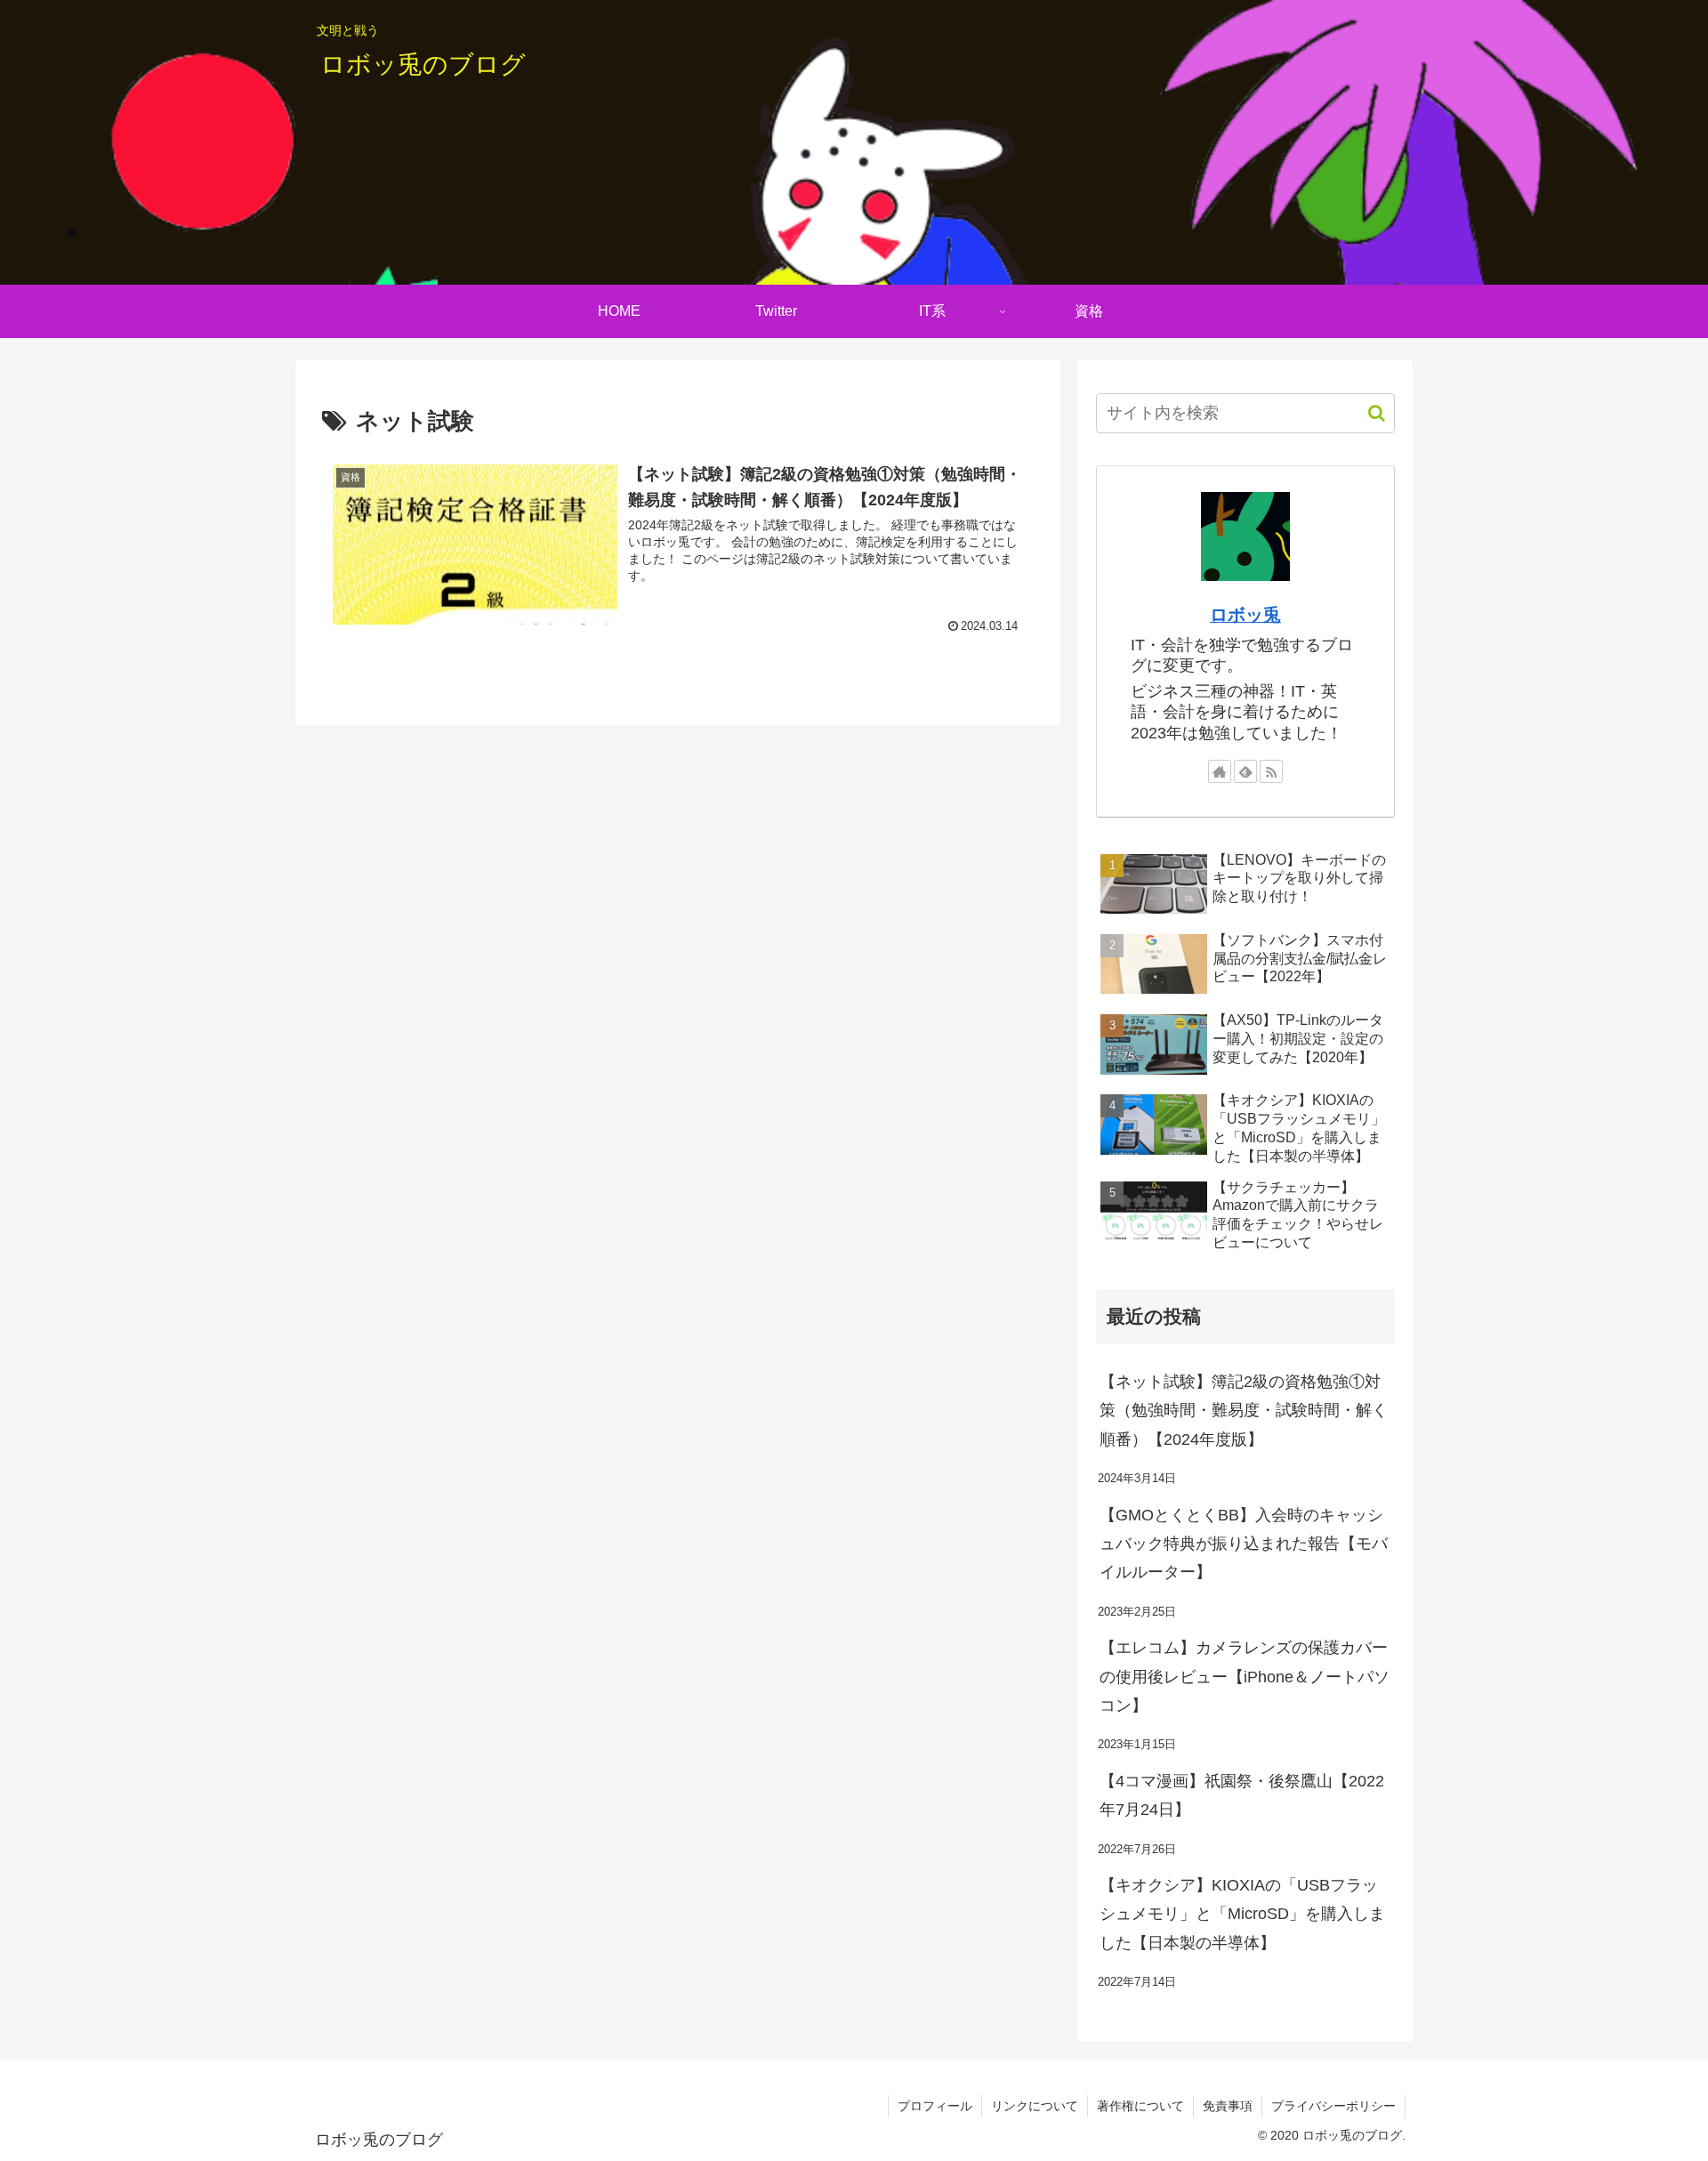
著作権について (1140, 2106)
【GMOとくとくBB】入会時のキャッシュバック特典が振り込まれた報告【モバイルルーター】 (1244, 1544)
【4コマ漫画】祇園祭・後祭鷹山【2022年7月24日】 (1242, 1795)
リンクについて (1035, 2106)
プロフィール (935, 2106)
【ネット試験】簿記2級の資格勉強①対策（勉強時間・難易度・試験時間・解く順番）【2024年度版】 (1244, 1411)
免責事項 (1228, 2106)
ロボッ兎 (1245, 615)
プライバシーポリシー (1333, 2106)
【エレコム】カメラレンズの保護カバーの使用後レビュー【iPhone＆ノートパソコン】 (1245, 1677)
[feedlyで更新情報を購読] (1245, 771)
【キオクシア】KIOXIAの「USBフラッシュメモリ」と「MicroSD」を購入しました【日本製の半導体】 (1242, 1914)
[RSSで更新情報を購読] (1271, 771)
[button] (1368, 413)
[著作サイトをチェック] (1220, 771)
